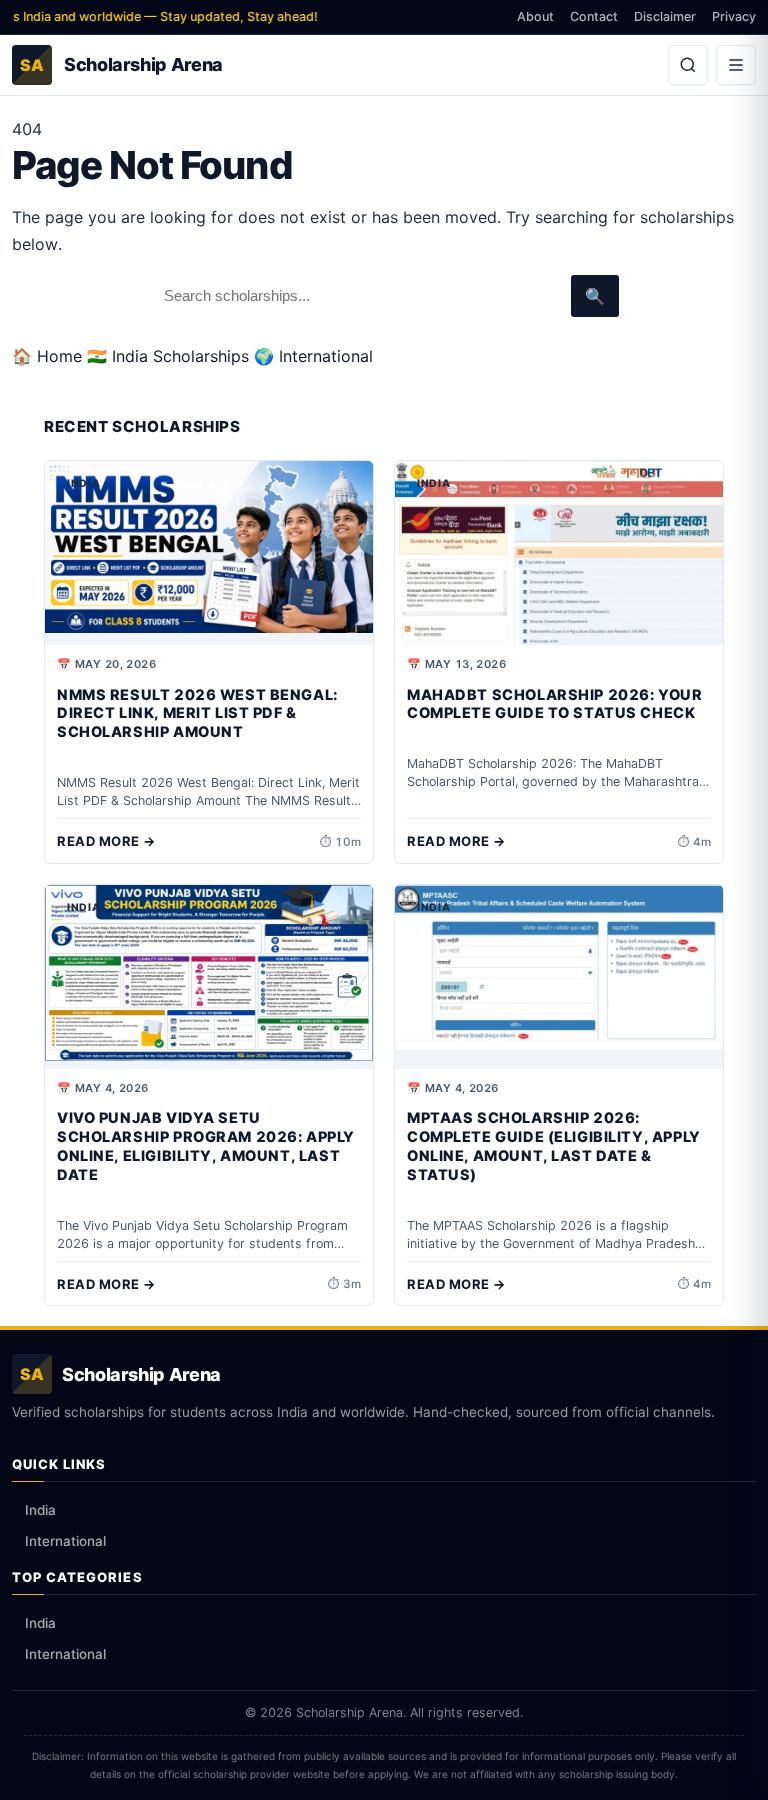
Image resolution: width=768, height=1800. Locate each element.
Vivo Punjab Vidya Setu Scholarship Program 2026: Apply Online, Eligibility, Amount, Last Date (206, 1146)
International (65, 1541)
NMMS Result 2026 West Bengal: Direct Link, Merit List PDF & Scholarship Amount (197, 714)
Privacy (734, 16)
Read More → (106, 841)
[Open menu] (736, 65)
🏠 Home (47, 356)
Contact (594, 16)
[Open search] (688, 65)
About (535, 16)
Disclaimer (665, 16)
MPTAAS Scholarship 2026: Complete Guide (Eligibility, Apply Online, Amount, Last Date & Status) (554, 1146)
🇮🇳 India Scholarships (168, 356)
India (40, 1510)
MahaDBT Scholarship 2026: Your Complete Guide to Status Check (554, 704)
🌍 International (313, 356)
